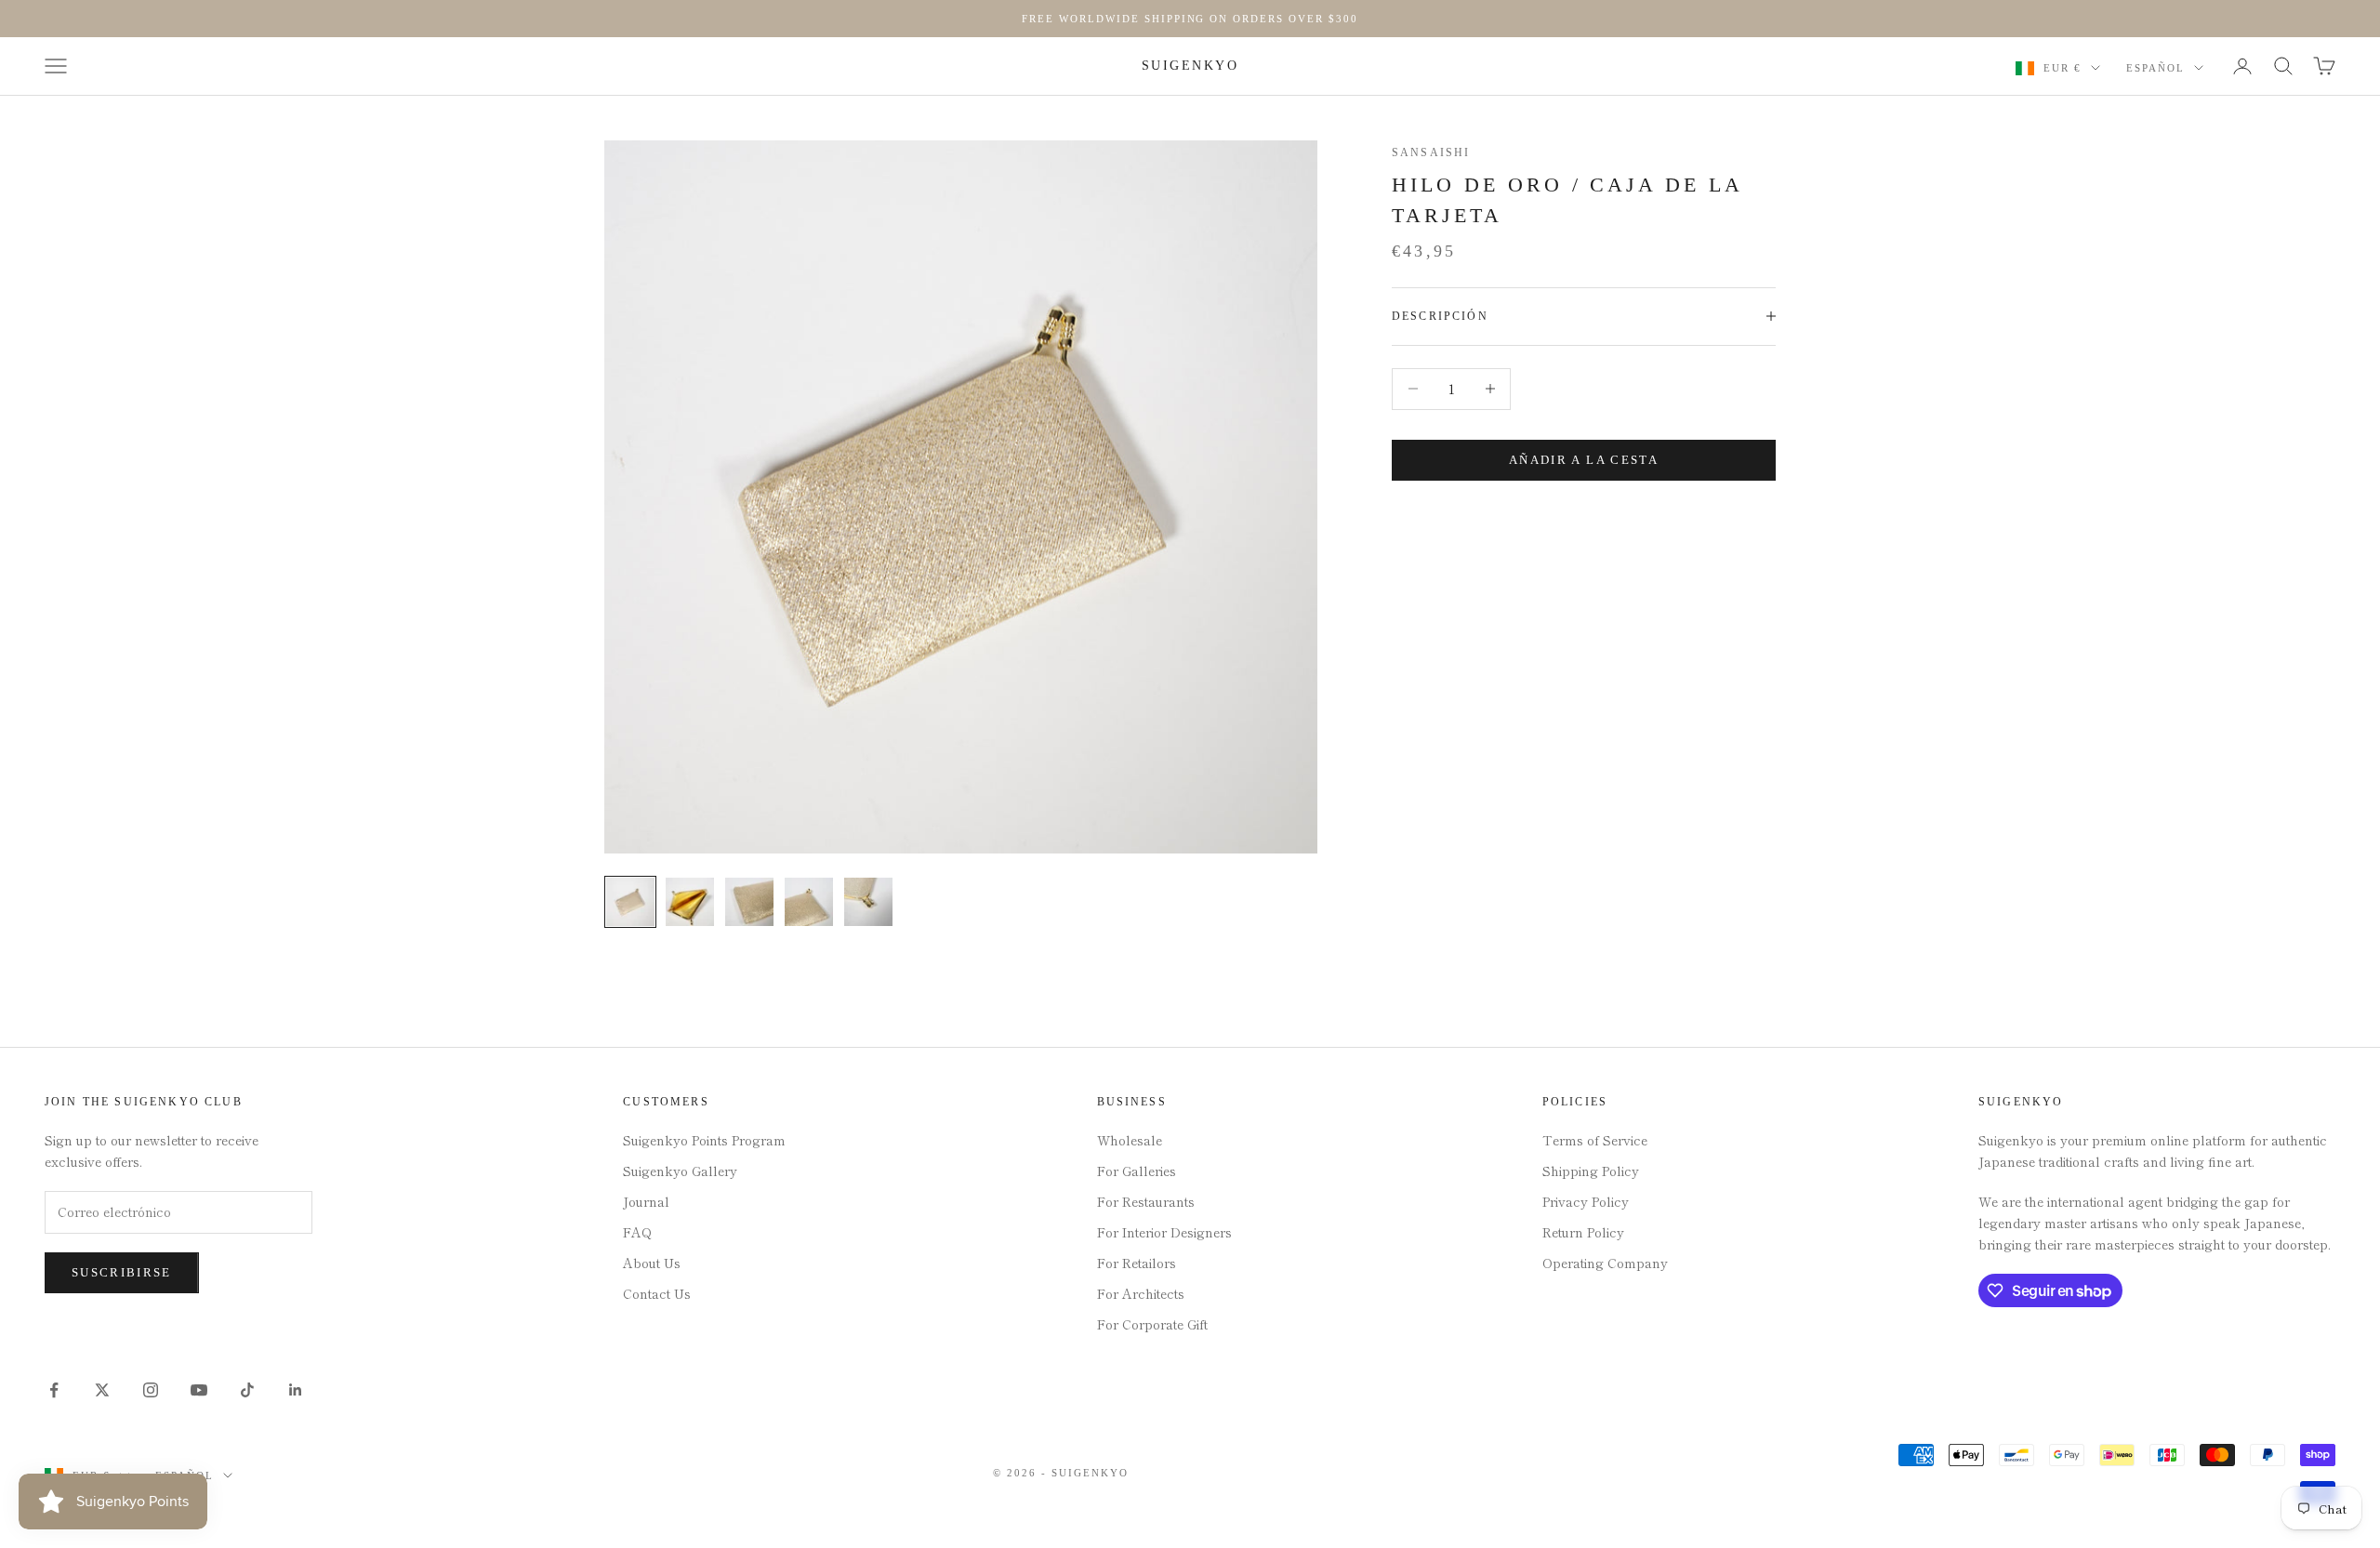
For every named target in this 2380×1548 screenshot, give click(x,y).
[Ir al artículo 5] (868, 902)
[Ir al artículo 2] (690, 902)
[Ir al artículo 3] (749, 902)
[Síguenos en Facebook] (54, 1390)
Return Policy (1583, 1232)
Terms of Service (1595, 1140)
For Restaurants (1146, 1201)
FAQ (637, 1232)
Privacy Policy (1586, 1201)
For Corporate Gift (1152, 1324)
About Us (652, 1263)
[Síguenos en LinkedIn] (296, 1390)
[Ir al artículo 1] (630, 902)
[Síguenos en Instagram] (151, 1390)
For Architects (1141, 1293)
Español (2155, 68)
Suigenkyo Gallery (680, 1171)
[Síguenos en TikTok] (247, 1390)
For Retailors (1137, 1263)
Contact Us (657, 1293)
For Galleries (1137, 1171)
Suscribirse (122, 1272)
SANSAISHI (1431, 152)
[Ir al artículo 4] (809, 902)
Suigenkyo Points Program (704, 1140)
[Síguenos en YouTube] (199, 1390)
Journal (646, 1201)
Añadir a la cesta (1584, 460)
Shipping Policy (1591, 1171)
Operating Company (1605, 1263)
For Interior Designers (1164, 1232)
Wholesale (1130, 1140)
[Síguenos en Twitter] (102, 1390)
